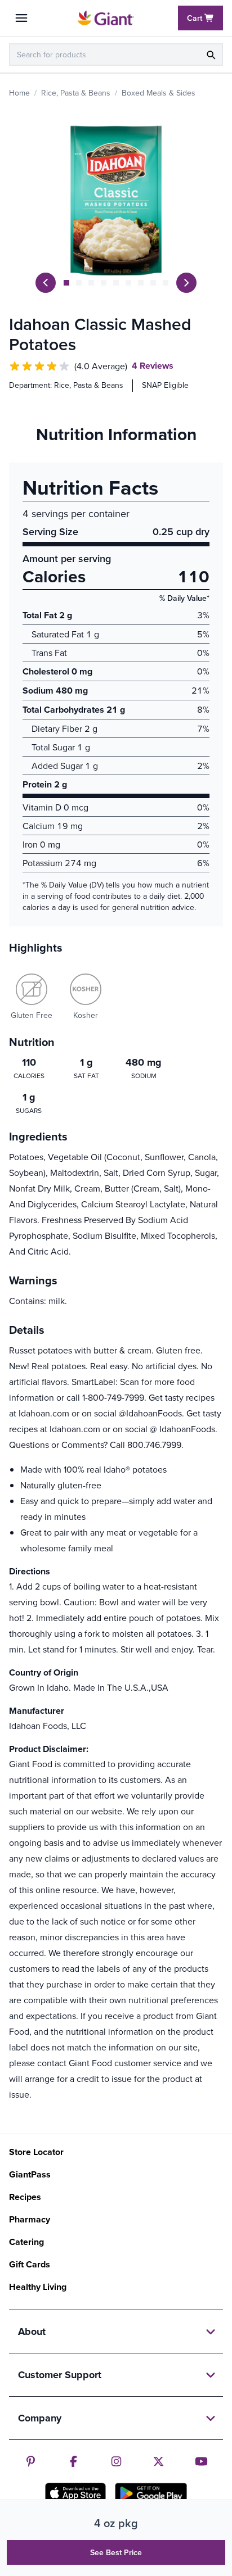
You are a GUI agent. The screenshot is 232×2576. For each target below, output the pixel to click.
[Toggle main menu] (21, 18)
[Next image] (186, 283)
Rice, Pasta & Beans (76, 93)
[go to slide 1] (66, 283)
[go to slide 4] (104, 283)
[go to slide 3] (91, 283)
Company (40, 2418)
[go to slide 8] (153, 283)
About (32, 2331)
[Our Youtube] (201, 2461)
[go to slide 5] (116, 283)
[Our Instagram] (116, 2461)
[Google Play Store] (151, 2493)
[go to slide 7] (141, 283)
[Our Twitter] (159, 2461)
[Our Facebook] (73, 2461)
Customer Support (60, 2375)
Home (19, 93)
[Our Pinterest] (31, 2461)
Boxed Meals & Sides (159, 93)
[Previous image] (46, 283)
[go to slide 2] (79, 283)
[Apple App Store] (75, 2493)
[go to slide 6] (128, 283)
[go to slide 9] (166, 283)
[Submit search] (211, 55)
